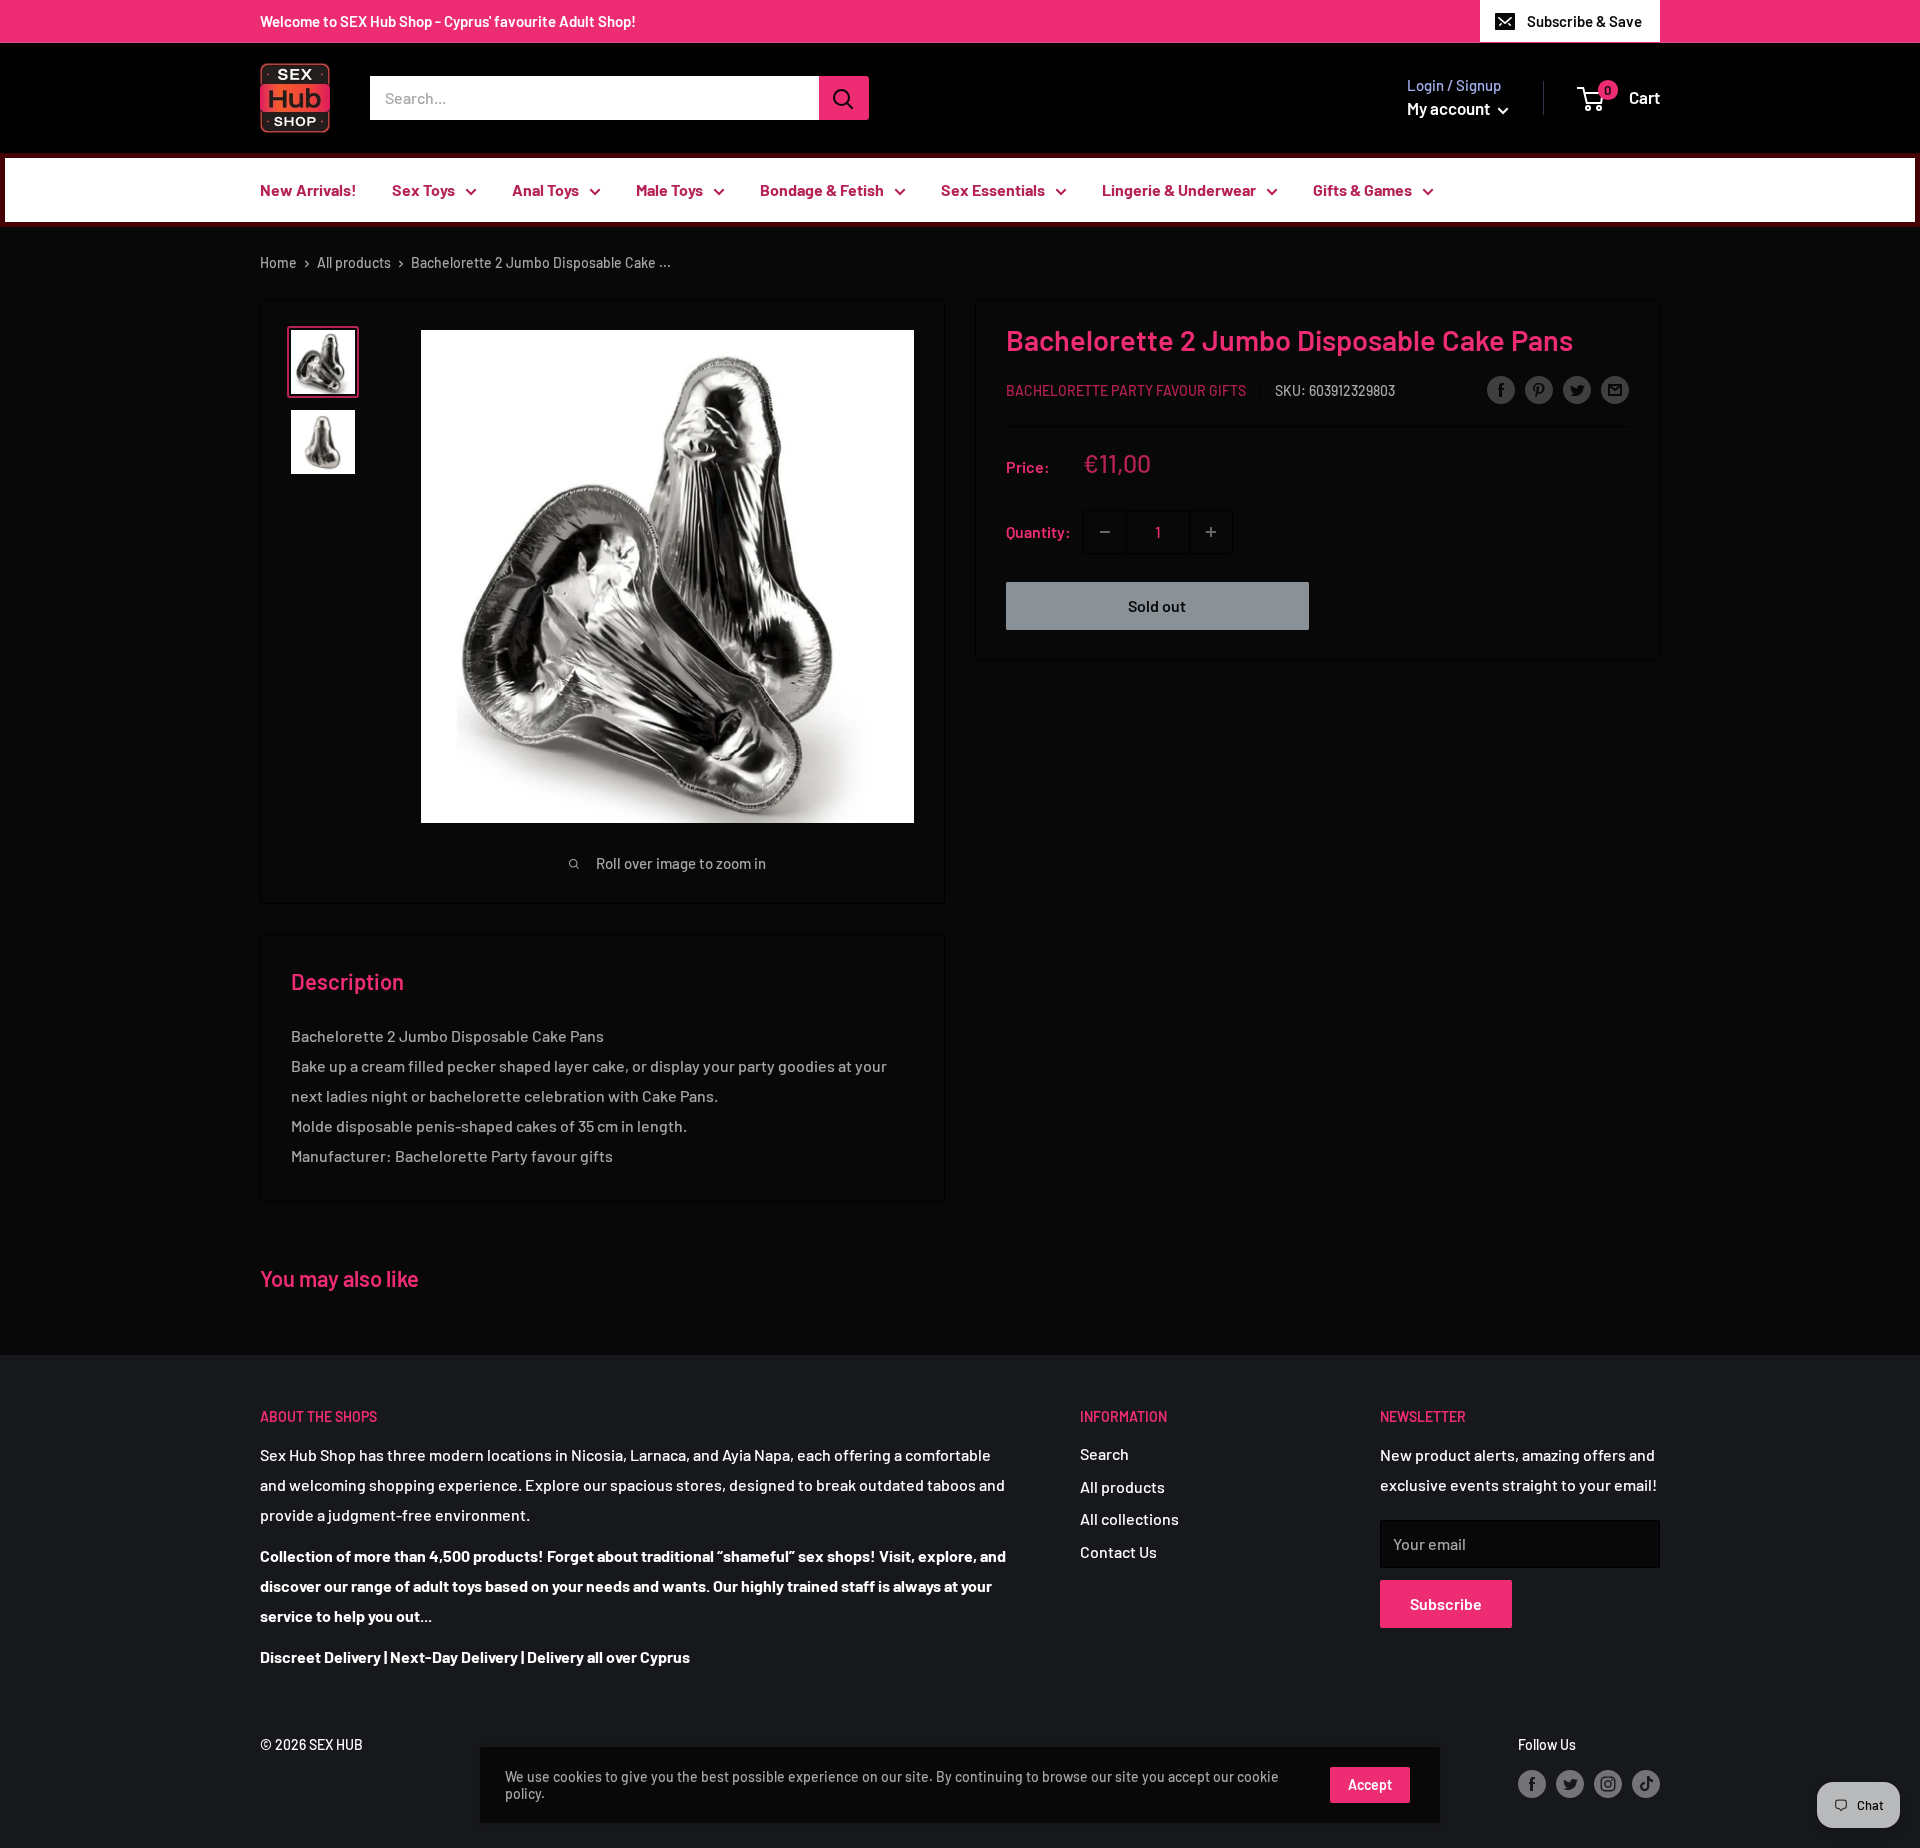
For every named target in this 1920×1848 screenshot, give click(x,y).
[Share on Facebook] (1501, 388)
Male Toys (669, 189)
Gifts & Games (1362, 189)
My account (1450, 108)
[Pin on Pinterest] (1539, 388)
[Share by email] (1615, 388)
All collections (1129, 1518)
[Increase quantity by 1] (1211, 532)
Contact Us (1118, 1551)
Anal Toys (545, 189)
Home (278, 262)
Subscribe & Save (1584, 21)
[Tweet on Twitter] (1577, 388)
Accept (1370, 1784)
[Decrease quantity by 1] (1105, 532)
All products (354, 262)
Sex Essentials (993, 189)
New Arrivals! (308, 189)
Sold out (1157, 605)
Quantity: (1038, 531)
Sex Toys (423, 189)
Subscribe (1446, 1603)
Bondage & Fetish (822, 189)
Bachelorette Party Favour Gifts (1126, 390)
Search (1104, 1453)
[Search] (844, 98)
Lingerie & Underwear (1179, 189)
